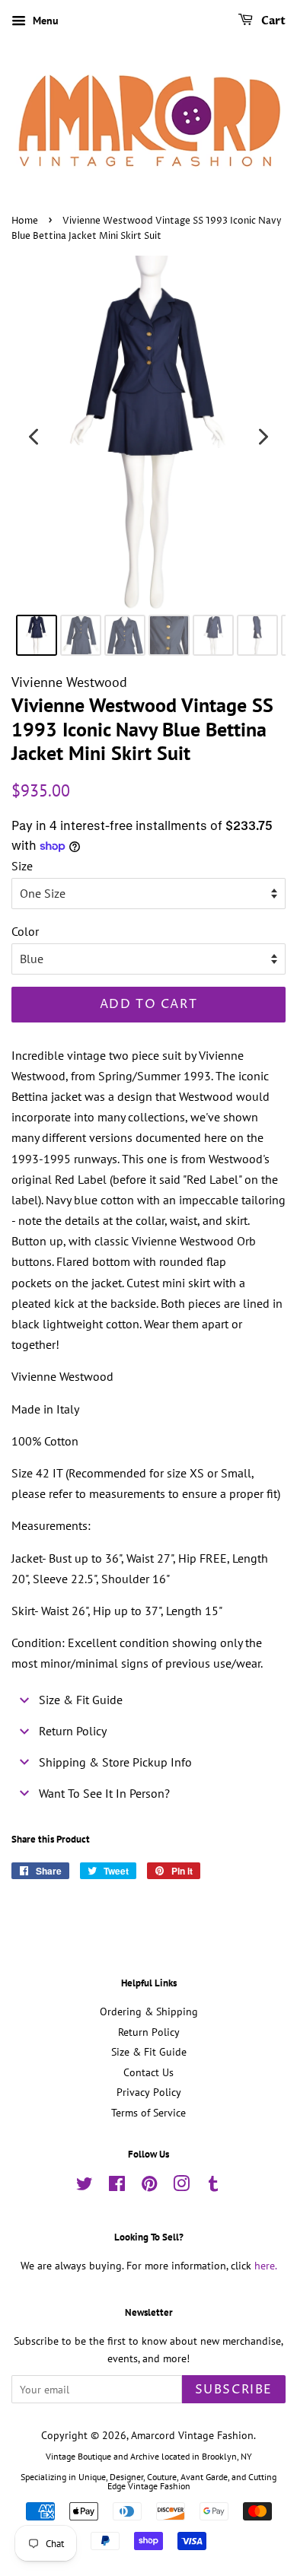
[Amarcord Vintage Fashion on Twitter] (85, 2186)
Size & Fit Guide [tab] (81, 1700)
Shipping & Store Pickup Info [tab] (115, 1762)
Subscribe (234, 2390)
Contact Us (148, 2072)
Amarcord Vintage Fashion (192, 2435)
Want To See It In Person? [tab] (104, 1793)
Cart (272, 21)
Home (25, 221)
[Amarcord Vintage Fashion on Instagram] (181, 2186)
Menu (44, 21)
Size (22, 866)
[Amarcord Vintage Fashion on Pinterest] (149, 2186)
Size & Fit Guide (149, 2052)
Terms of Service (148, 2113)
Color (25, 931)
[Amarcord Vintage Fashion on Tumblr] (213, 2186)
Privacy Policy (149, 2092)
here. (266, 2266)
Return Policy (149, 2032)
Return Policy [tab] (73, 1731)
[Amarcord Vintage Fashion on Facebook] (117, 2186)
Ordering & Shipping (149, 2012)
